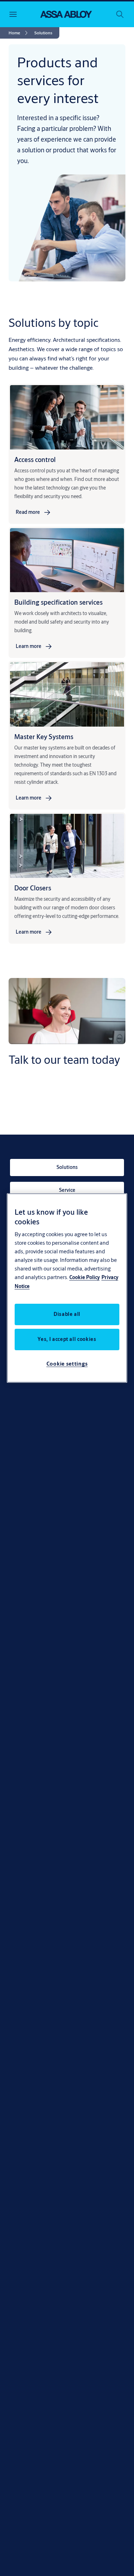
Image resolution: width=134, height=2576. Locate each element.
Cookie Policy (85, 1277)
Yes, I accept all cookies (67, 1339)
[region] (67, 1288)
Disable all (67, 1314)
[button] (43, 33)
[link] (19, 33)
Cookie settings (67, 1364)
